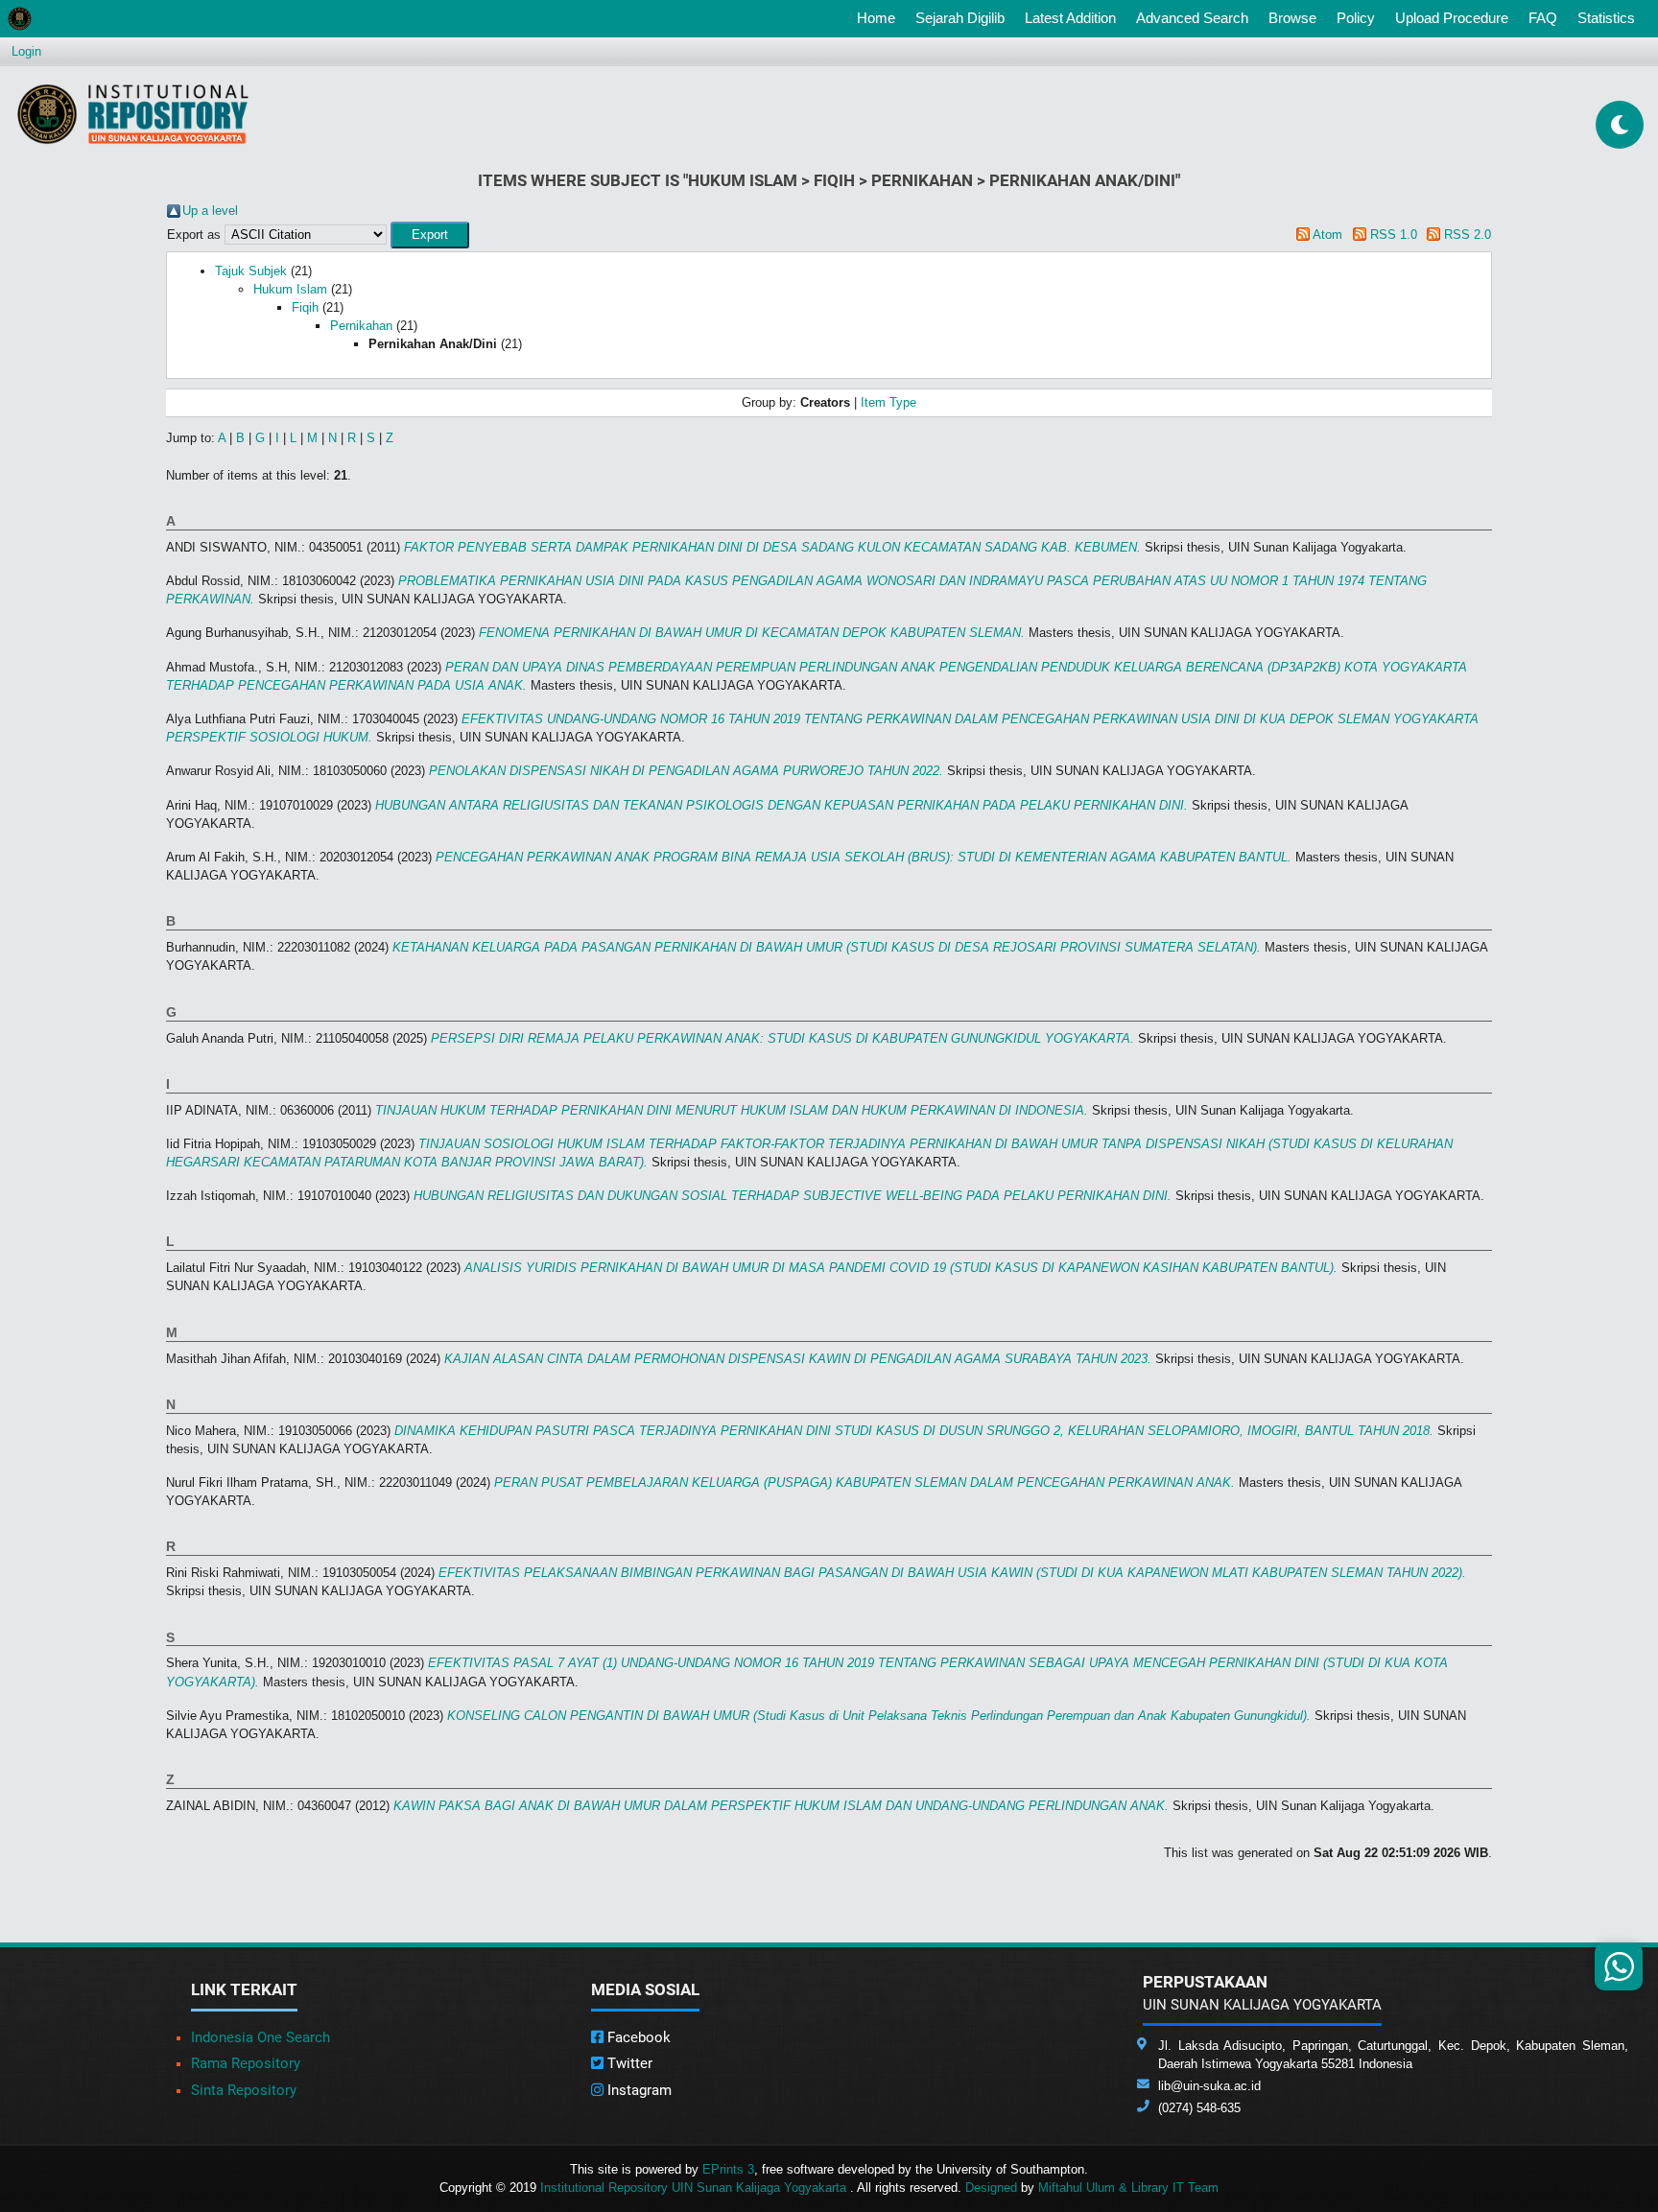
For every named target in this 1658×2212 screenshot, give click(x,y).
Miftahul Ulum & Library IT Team (1128, 2188)
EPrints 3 (728, 2169)
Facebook (637, 2037)
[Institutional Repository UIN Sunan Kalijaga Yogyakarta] (133, 114)
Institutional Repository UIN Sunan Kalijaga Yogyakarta (695, 2188)
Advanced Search (1192, 18)
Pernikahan (361, 326)
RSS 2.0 (1468, 235)
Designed (991, 2188)
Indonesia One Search (261, 2037)
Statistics (1606, 18)
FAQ (1543, 18)
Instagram (638, 2090)
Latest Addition (1070, 18)
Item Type (888, 402)
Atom (1327, 235)
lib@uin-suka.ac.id (1209, 2086)
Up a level (210, 211)
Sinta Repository (244, 2090)
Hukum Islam (290, 289)
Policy (1356, 18)
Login (26, 51)
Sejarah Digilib (960, 18)
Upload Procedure (1452, 18)
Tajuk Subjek (251, 271)
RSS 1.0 (1394, 235)
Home (880, 17)
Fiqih (305, 307)
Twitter (628, 2063)
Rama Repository (246, 2063)
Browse (1292, 18)
